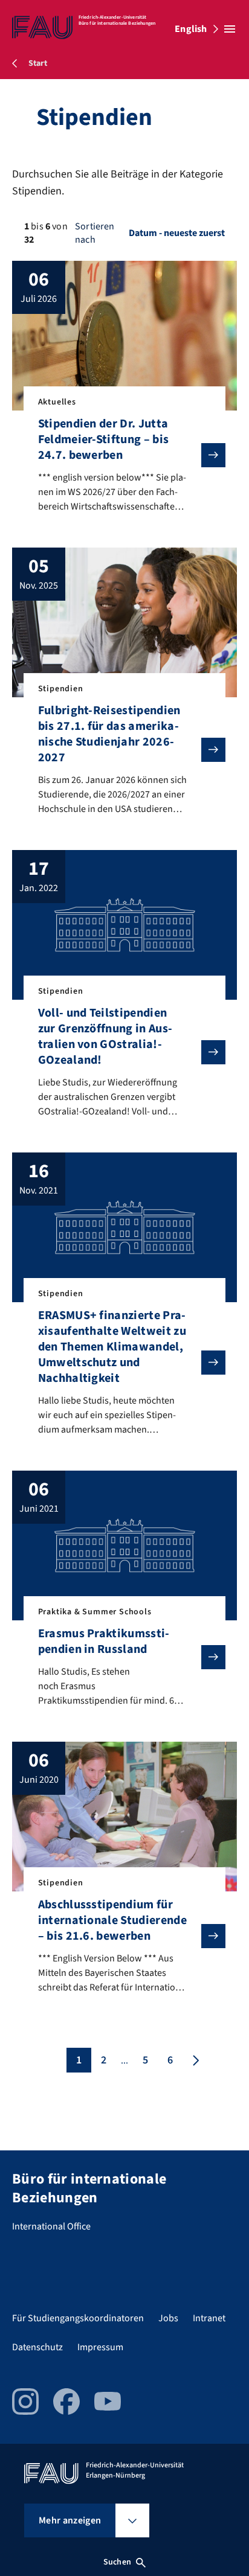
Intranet (209, 2318)
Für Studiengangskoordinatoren (78, 2318)
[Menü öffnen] (230, 29)
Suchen (117, 2562)
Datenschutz (37, 2347)
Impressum (100, 2347)
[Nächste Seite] (195, 2060)
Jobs (168, 2318)
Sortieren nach (95, 233)
